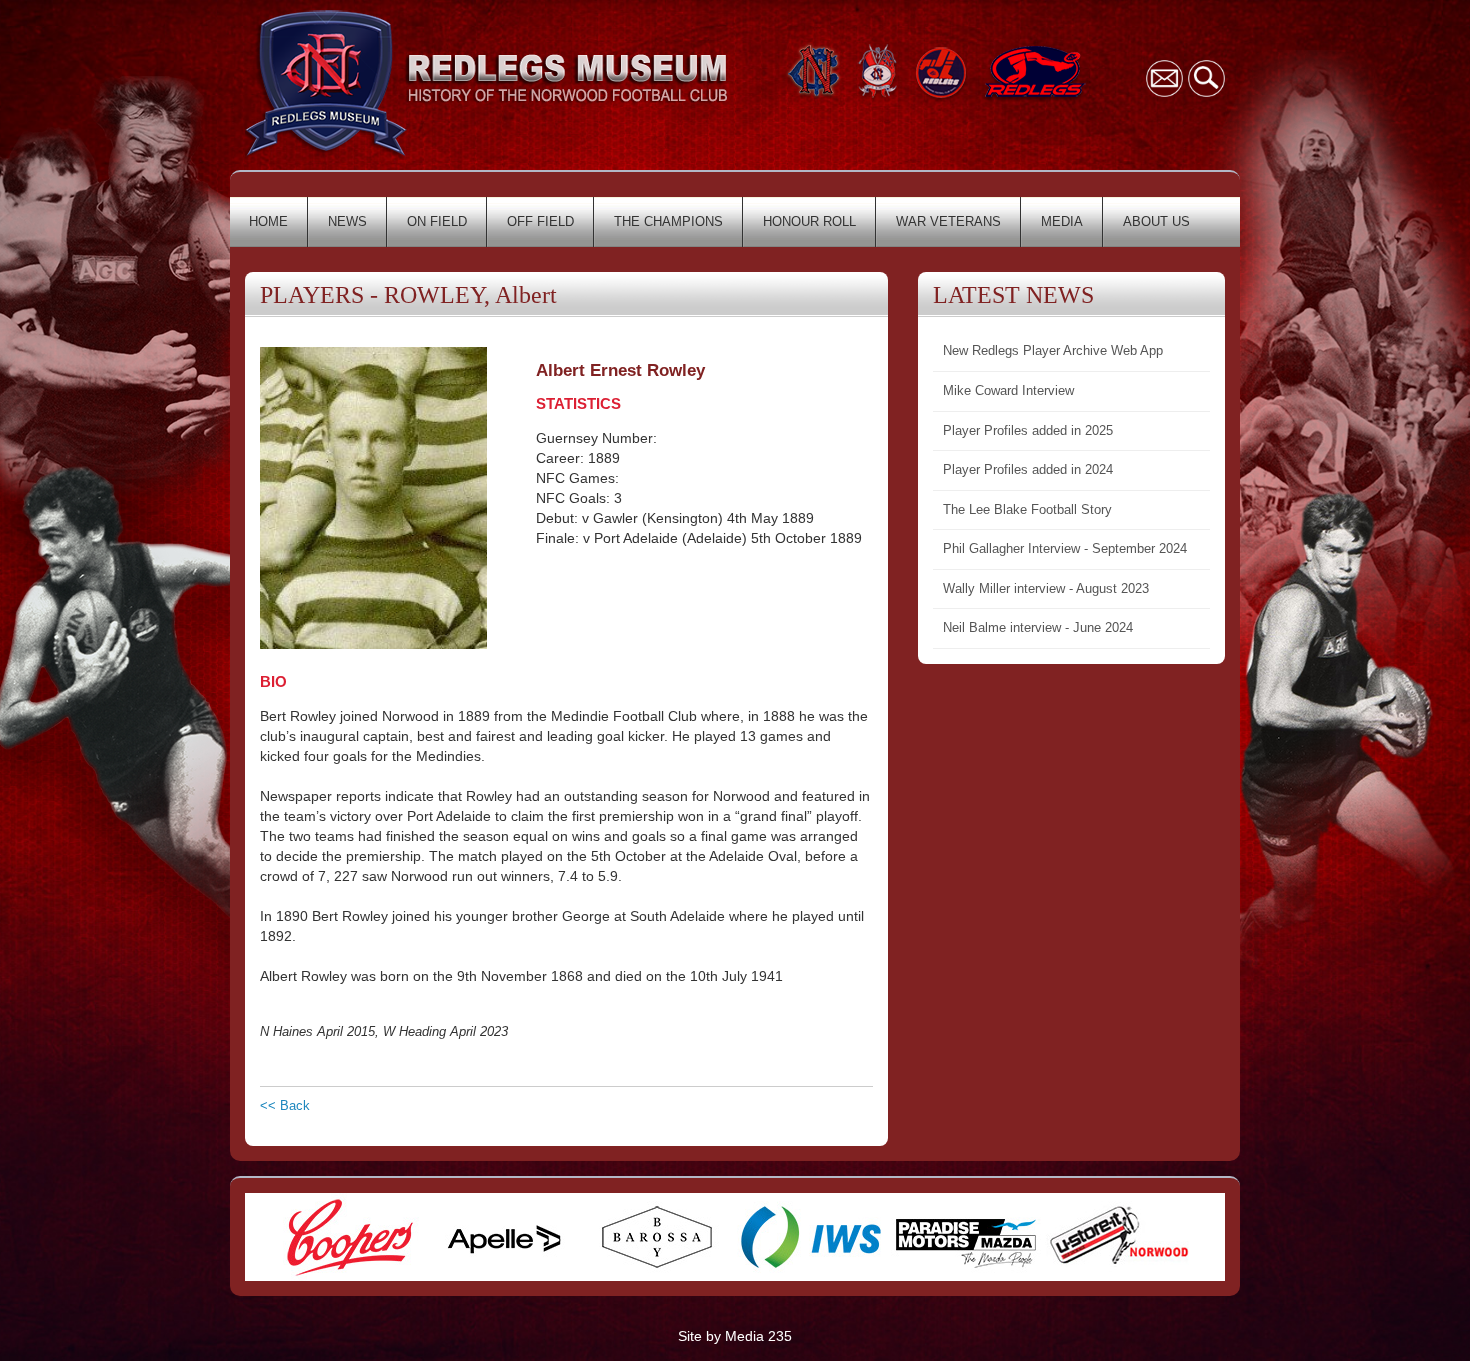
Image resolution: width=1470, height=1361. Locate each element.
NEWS (347, 221)
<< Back (285, 1105)
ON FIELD (437, 221)
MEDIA (1062, 221)
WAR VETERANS (948, 221)
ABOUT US (1156, 221)
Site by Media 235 (735, 1336)
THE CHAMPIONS (668, 221)
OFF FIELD (540, 221)
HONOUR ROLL (809, 221)
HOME (268, 221)
